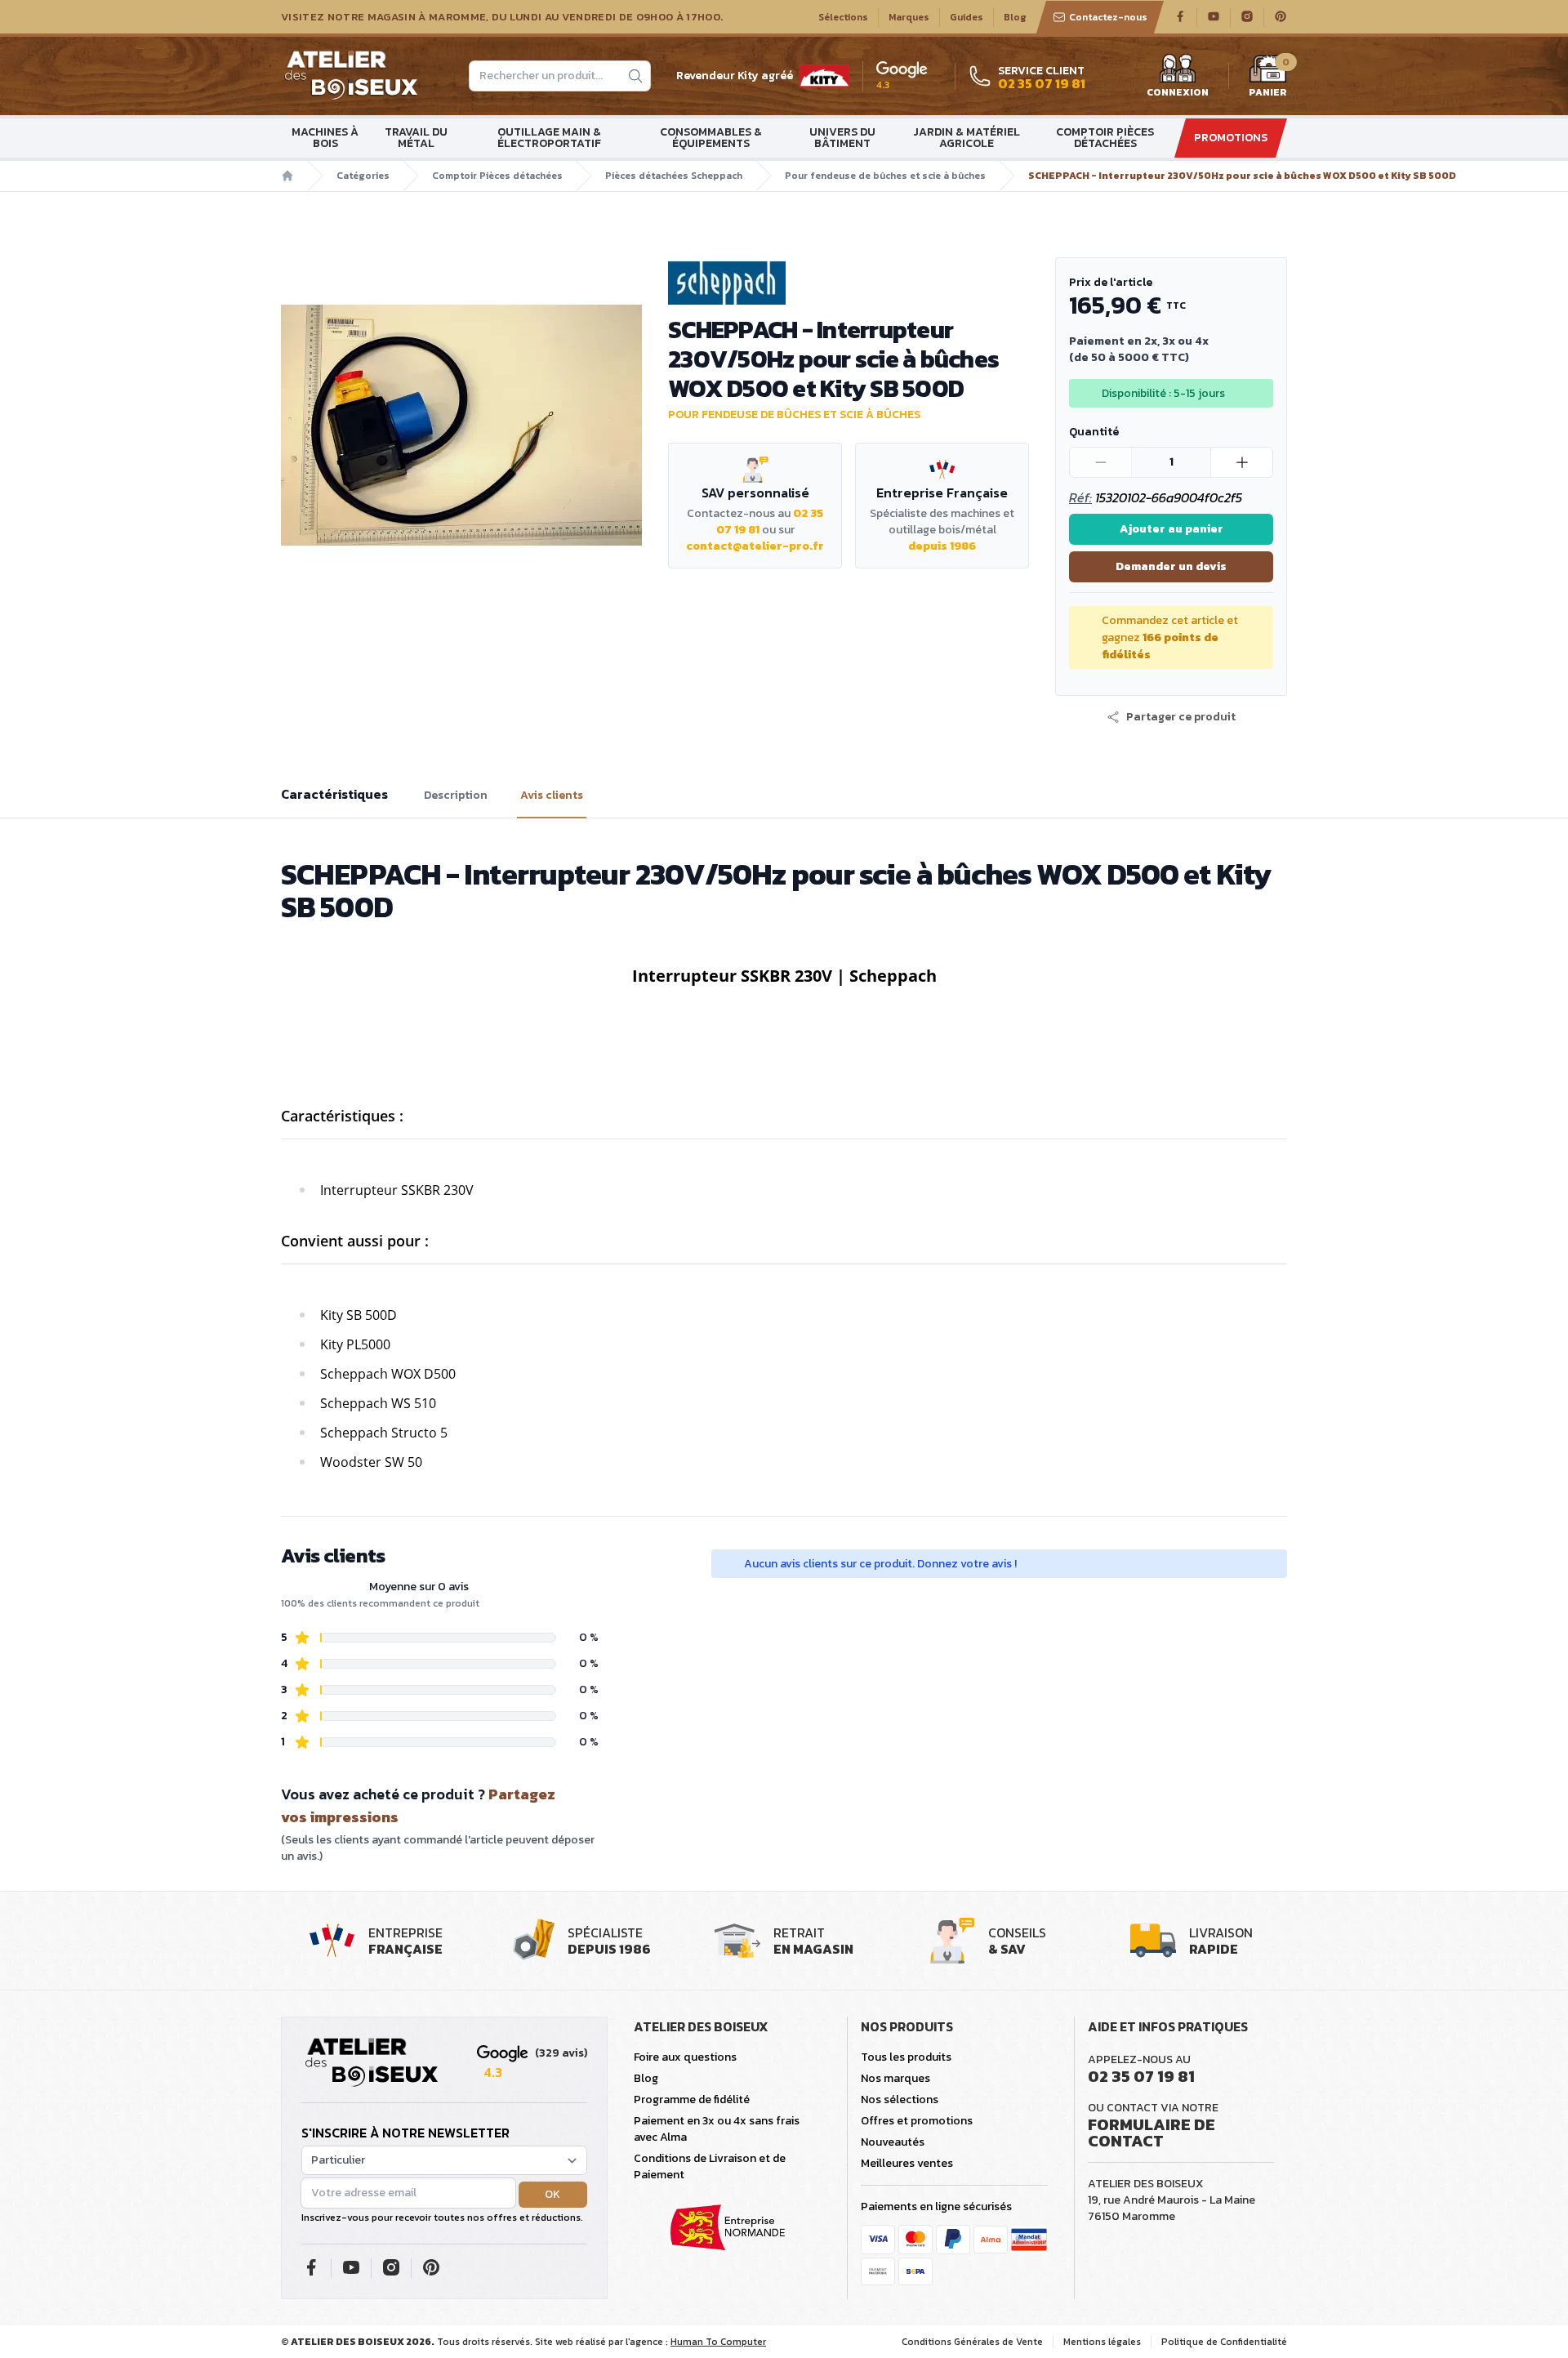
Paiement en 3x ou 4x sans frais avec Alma (717, 2129)
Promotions (1231, 138)
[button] (1171, 717)
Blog (1015, 17)
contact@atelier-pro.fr (755, 546)
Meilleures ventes (907, 2163)
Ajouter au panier (1172, 529)
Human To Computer (718, 2342)
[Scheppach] (849, 283)
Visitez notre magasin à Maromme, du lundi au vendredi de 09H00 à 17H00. (502, 17)
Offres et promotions (917, 2121)
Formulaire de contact (1151, 2133)
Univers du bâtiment (842, 138)
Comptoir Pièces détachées (1105, 138)
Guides (967, 17)
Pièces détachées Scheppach (674, 176)
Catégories (363, 176)
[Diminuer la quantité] (1101, 462)
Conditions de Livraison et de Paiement (710, 2166)
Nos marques (895, 2078)
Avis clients (552, 796)
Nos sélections (900, 2099)
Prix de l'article (1111, 282)
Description (456, 796)
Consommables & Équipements (711, 138)
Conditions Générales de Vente (972, 2342)
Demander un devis (1171, 566)
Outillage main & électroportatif (549, 138)
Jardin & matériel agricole (967, 138)
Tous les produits (906, 2057)
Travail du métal (416, 138)
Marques (909, 17)
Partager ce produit (1181, 717)
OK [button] (552, 2194)
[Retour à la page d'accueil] (372, 2063)
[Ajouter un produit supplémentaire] (1241, 462)
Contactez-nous (1108, 17)
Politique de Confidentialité (1224, 2342)
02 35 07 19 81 (1141, 2076)
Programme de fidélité (692, 2099)
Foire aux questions (685, 2057)
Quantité (1094, 432)
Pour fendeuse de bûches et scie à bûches (885, 176)
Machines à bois (325, 138)
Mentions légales (1102, 2342)
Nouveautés (893, 2142)
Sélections (843, 17)
